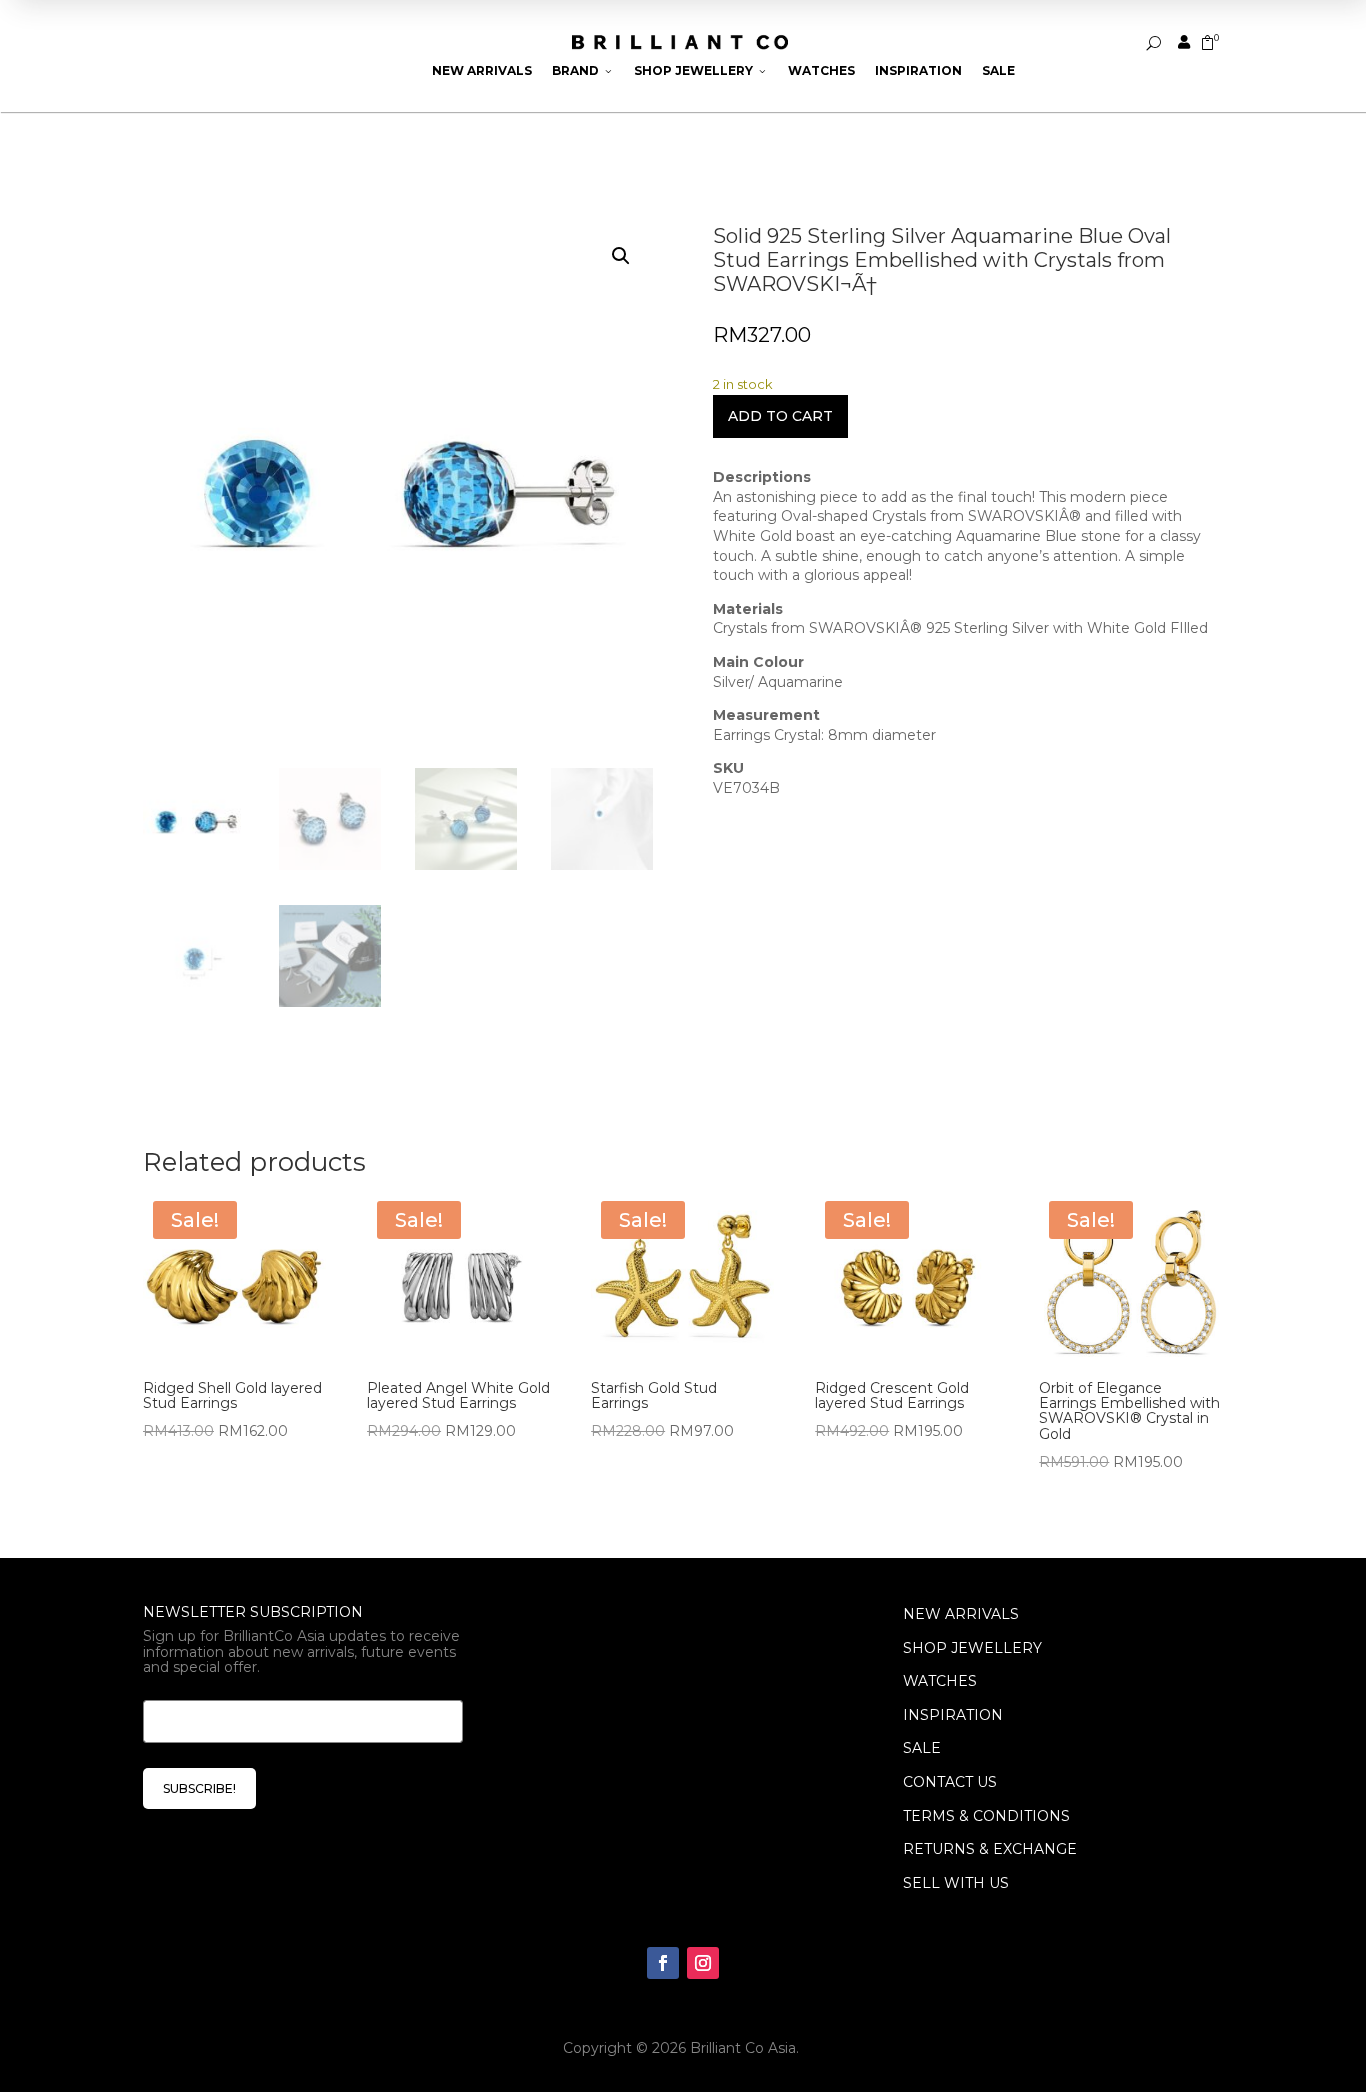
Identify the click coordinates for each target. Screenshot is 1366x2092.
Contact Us (950, 1782)
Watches (821, 70)
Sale (998, 70)
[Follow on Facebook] (663, 1963)
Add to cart (780, 416)
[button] (621, 256)
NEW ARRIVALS (961, 1614)
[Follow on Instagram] (703, 1963)
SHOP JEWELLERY (972, 1648)
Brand (583, 70)
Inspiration (918, 70)
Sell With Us (956, 1883)
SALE (922, 1748)
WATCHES (940, 1681)
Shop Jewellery (701, 70)
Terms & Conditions (986, 1816)
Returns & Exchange (990, 1849)
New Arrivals (482, 70)
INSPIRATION (953, 1715)
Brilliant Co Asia (743, 2048)
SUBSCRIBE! (199, 1788)
